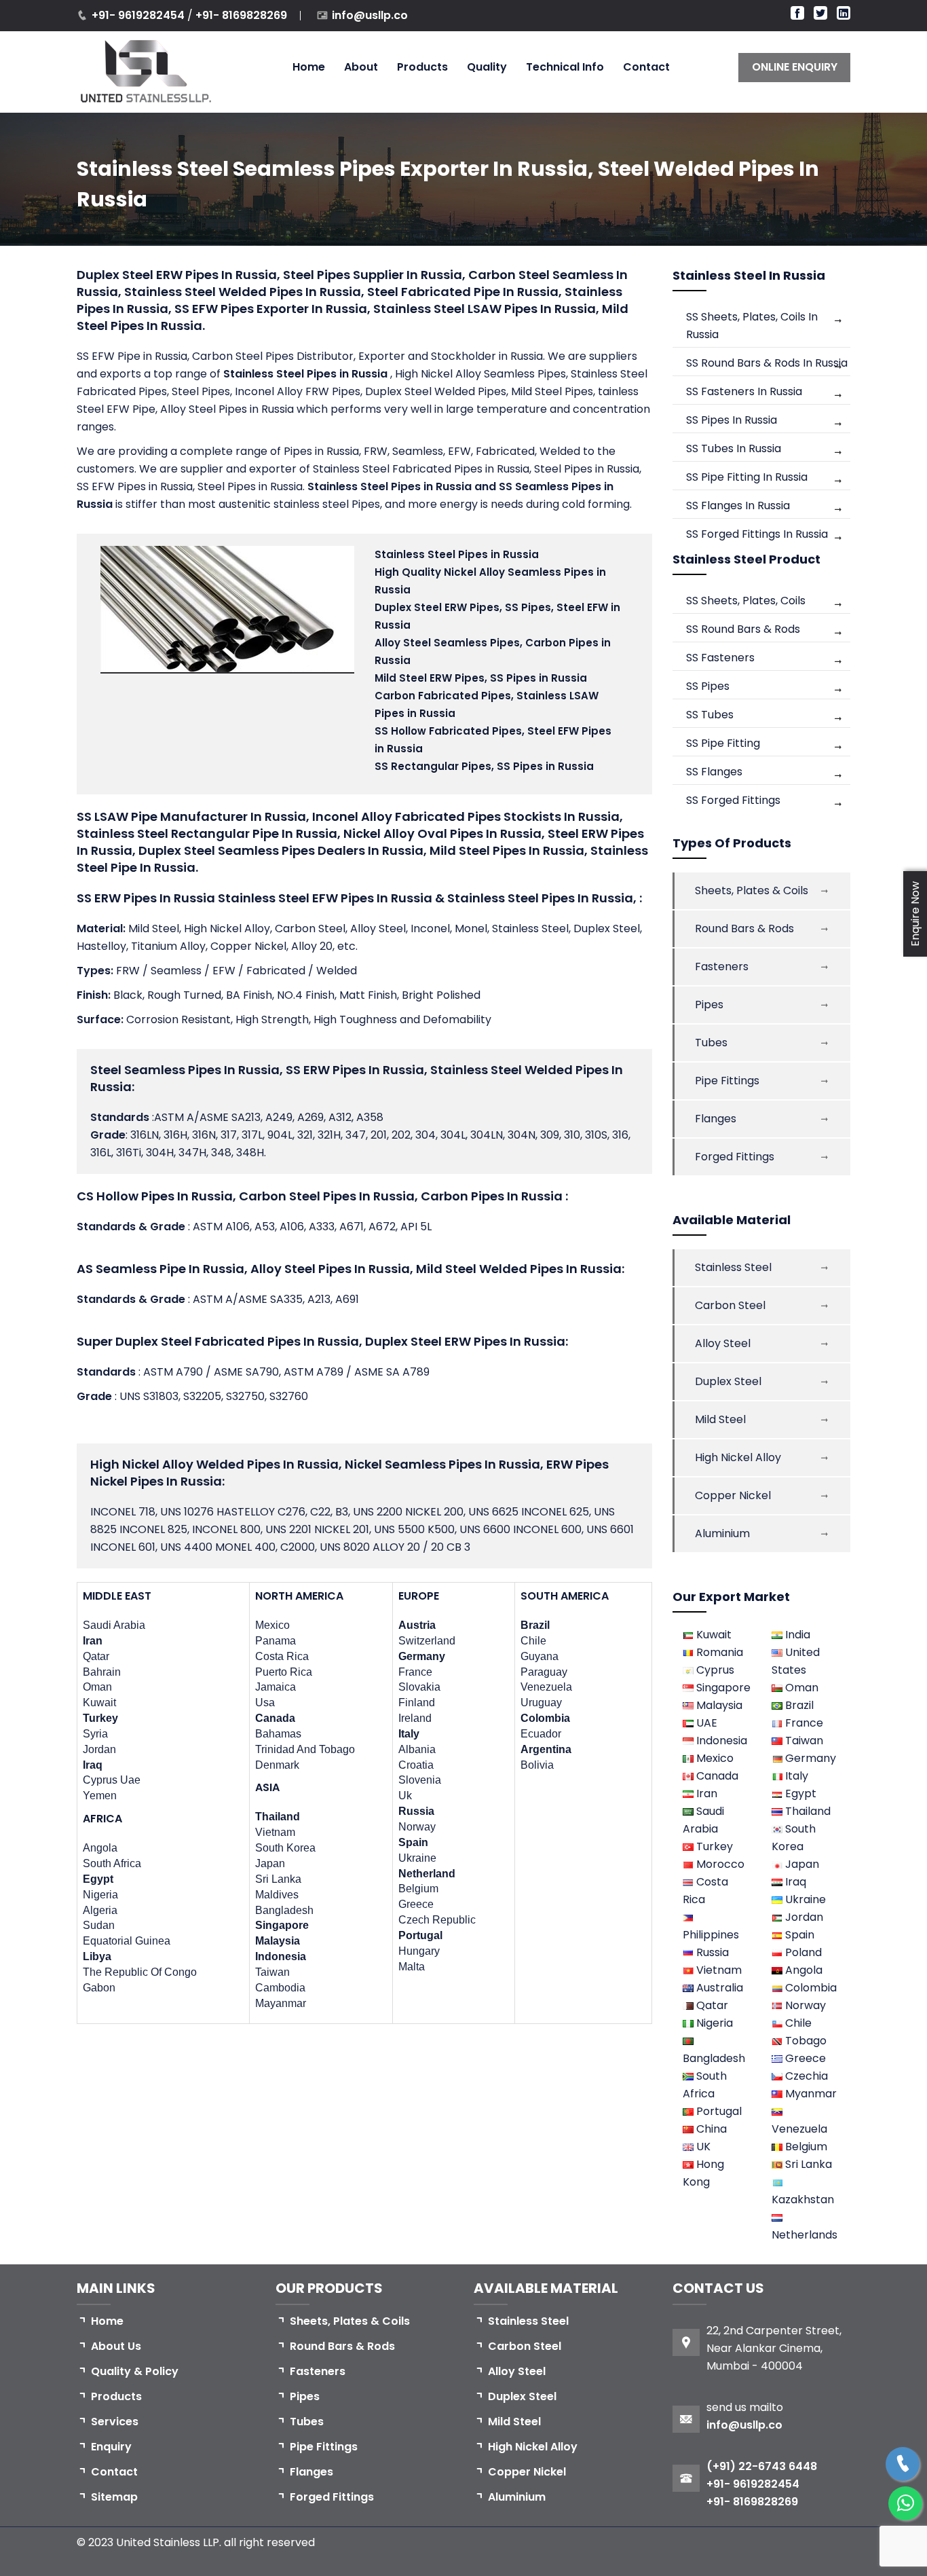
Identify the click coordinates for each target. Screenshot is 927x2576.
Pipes (709, 1005)
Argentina (546, 1749)
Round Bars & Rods (744, 928)
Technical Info (565, 67)
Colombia (545, 1718)
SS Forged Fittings (733, 800)
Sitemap (114, 2497)
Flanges (716, 1119)
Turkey (100, 1718)
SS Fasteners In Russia (744, 391)
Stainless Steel (733, 1267)
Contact (646, 67)
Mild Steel (720, 1419)
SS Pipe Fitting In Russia (747, 477)
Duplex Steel (728, 1381)
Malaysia (278, 1941)
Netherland (427, 1874)
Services (115, 2422)
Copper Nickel (733, 1495)
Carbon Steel (730, 1305)
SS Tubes (710, 715)
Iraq (93, 1765)
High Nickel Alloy (738, 1457)
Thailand (278, 1817)
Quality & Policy (135, 2371)
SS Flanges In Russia (738, 505)
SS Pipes (708, 686)
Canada (275, 1718)
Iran (93, 1641)
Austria (417, 1625)
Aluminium (722, 1533)
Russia (416, 1811)
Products (422, 67)
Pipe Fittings (727, 1081)
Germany (422, 1656)
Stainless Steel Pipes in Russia (307, 374)
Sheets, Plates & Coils (752, 890)
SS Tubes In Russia (734, 448)
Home (309, 67)
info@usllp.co (370, 15)
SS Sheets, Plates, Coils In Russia (752, 326)
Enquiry (111, 2447)
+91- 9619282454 (139, 15)
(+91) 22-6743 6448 (762, 2466)
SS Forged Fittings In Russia (757, 534)
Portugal (420, 1935)
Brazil (535, 1625)
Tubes (711, 1043)
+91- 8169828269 (241, 15)
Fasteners (722, 967)
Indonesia (281, 1956)
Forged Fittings (735, 1157)
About (361, 67)
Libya (97, 1956)
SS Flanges (714, 772)
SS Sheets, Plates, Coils (746, 601)
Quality (487, 67)
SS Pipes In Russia (732, 420)
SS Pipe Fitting (723, 743)
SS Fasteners (720, 658)
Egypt (98, 1879)
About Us (116, 2346)
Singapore (282, 1925)
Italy (409, 1734)
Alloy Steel (723, 1343)
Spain (413, 1842)
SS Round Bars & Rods (743, 629)
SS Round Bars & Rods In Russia (767, 363)
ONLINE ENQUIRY (795, 67)
